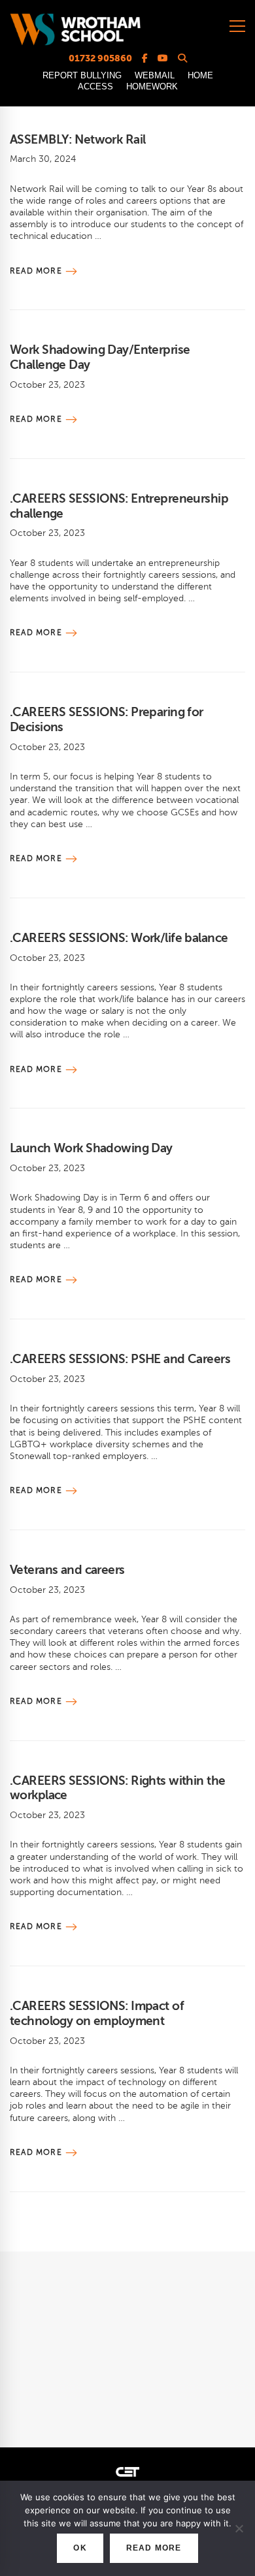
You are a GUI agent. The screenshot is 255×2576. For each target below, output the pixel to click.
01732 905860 (100, 58)
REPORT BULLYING (82, 75)
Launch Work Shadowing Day (91, 1148)
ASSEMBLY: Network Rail (77, 139)
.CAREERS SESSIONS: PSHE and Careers (120, 1359)
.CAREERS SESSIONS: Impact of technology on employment (97, 2013)
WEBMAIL (155, 75)
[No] (239, 2528)
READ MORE (154, 2548)
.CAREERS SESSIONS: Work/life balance (119, 938)
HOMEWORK (152, 86)
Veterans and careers (67, 1570)
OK (80, 2548)
